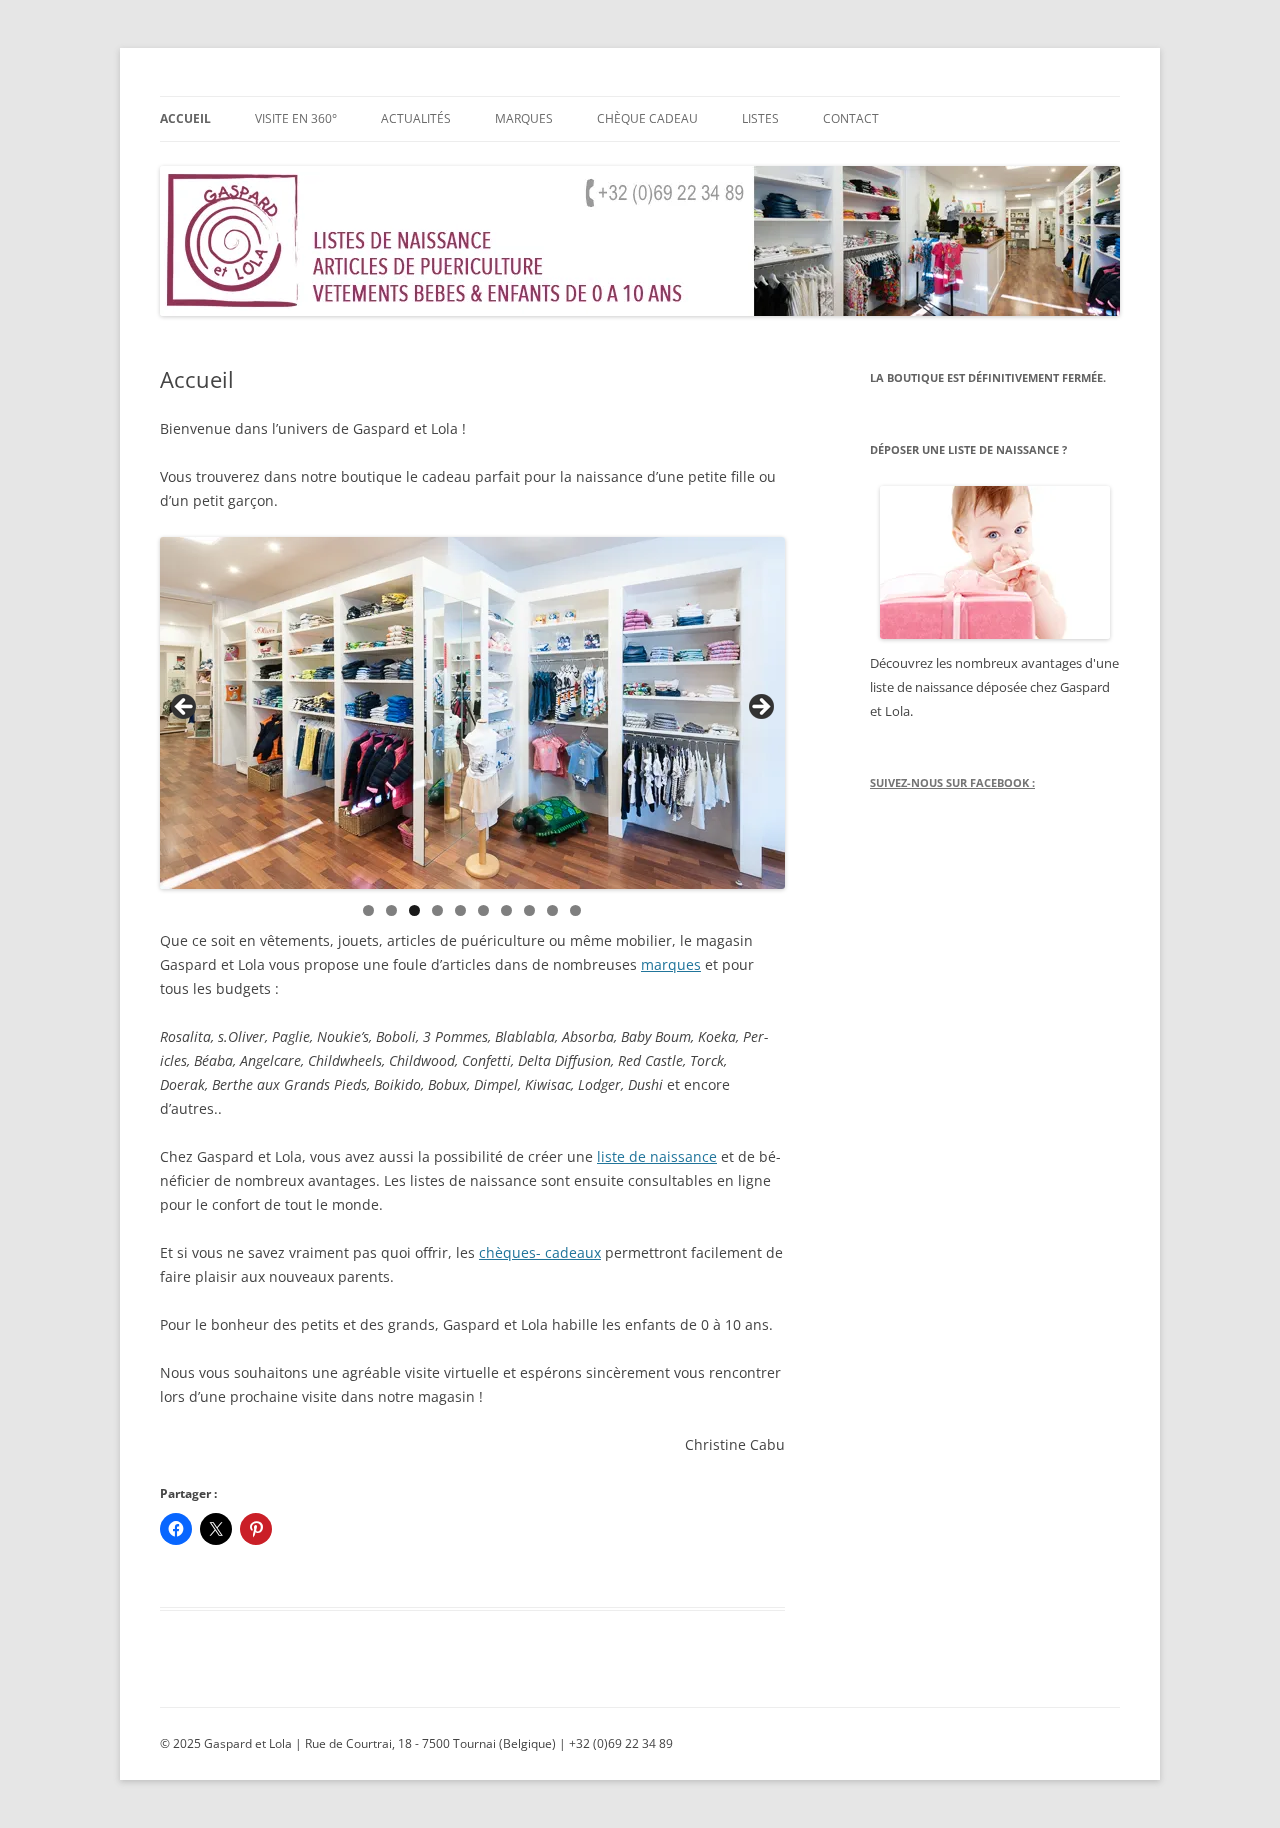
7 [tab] (506, 910)
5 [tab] (460, 910)
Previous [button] (185, 708)
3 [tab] (414, 910)
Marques (524, 118)
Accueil (185, 118)
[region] (472, 713)
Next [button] (760, 708)
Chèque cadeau (647, 118)
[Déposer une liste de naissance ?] (995, 562)
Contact (851, 118)
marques (671, 964)
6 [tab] (483, 910)
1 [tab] (368, 910)
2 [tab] (391, 910)
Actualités (416, 118)
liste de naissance (657, 1156)
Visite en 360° (296, 118)
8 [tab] (529, 910)
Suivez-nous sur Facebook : (952, 782)
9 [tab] (552, 910)
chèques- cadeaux (540, 1252)
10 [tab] (576, 910)
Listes (760, 118)
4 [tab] (437, 910)
